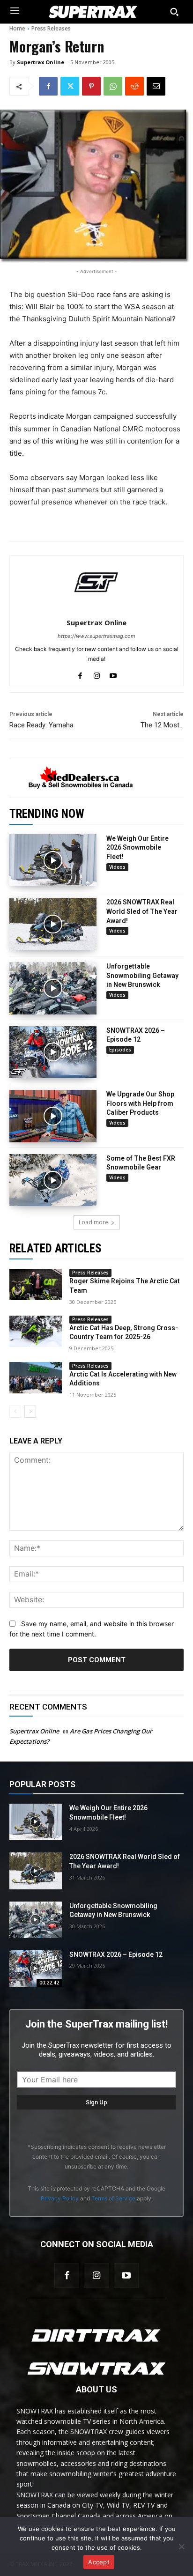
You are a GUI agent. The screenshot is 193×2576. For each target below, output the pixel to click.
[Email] (156, 86)
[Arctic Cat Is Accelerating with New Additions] (36, 1378)
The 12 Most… (162, 725)
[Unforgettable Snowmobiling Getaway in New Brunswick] (53, 988)
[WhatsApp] (113, 86)
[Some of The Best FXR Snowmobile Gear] (53, 1180)
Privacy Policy (60, 2198)
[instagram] (97, 674)
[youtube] (113, 674)
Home (17, 28)
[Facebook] (48, 86)
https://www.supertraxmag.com (96, 636)
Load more (93, 1222)
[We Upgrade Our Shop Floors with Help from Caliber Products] (53, 1116)
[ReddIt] (134, 86)
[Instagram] (96, 2276)
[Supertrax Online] (96, 582)
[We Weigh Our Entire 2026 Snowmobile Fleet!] (53, 860)
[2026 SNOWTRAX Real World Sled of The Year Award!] (53, 924)
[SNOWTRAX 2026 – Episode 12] (53, 1052)
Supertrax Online (41, 62)
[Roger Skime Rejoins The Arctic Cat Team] (36, 1284)
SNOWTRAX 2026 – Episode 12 (116, 1954)
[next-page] (30, 1412)
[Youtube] (126, 2276)
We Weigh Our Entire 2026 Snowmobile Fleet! (137, 848)
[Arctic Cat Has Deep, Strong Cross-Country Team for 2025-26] (36, 1331)
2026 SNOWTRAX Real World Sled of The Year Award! (142, 911)
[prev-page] (15, 1412)
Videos (117, 867)
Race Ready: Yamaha (41, 725)
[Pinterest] (91, 86)
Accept (99, 2562)
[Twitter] (70, 86)
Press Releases (51, 28)
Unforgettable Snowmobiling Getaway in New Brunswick (142, 975)
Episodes (120, 1050)
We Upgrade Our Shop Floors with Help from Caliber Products (140, 1103)
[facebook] (80, 674)
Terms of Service (113, 2198)
